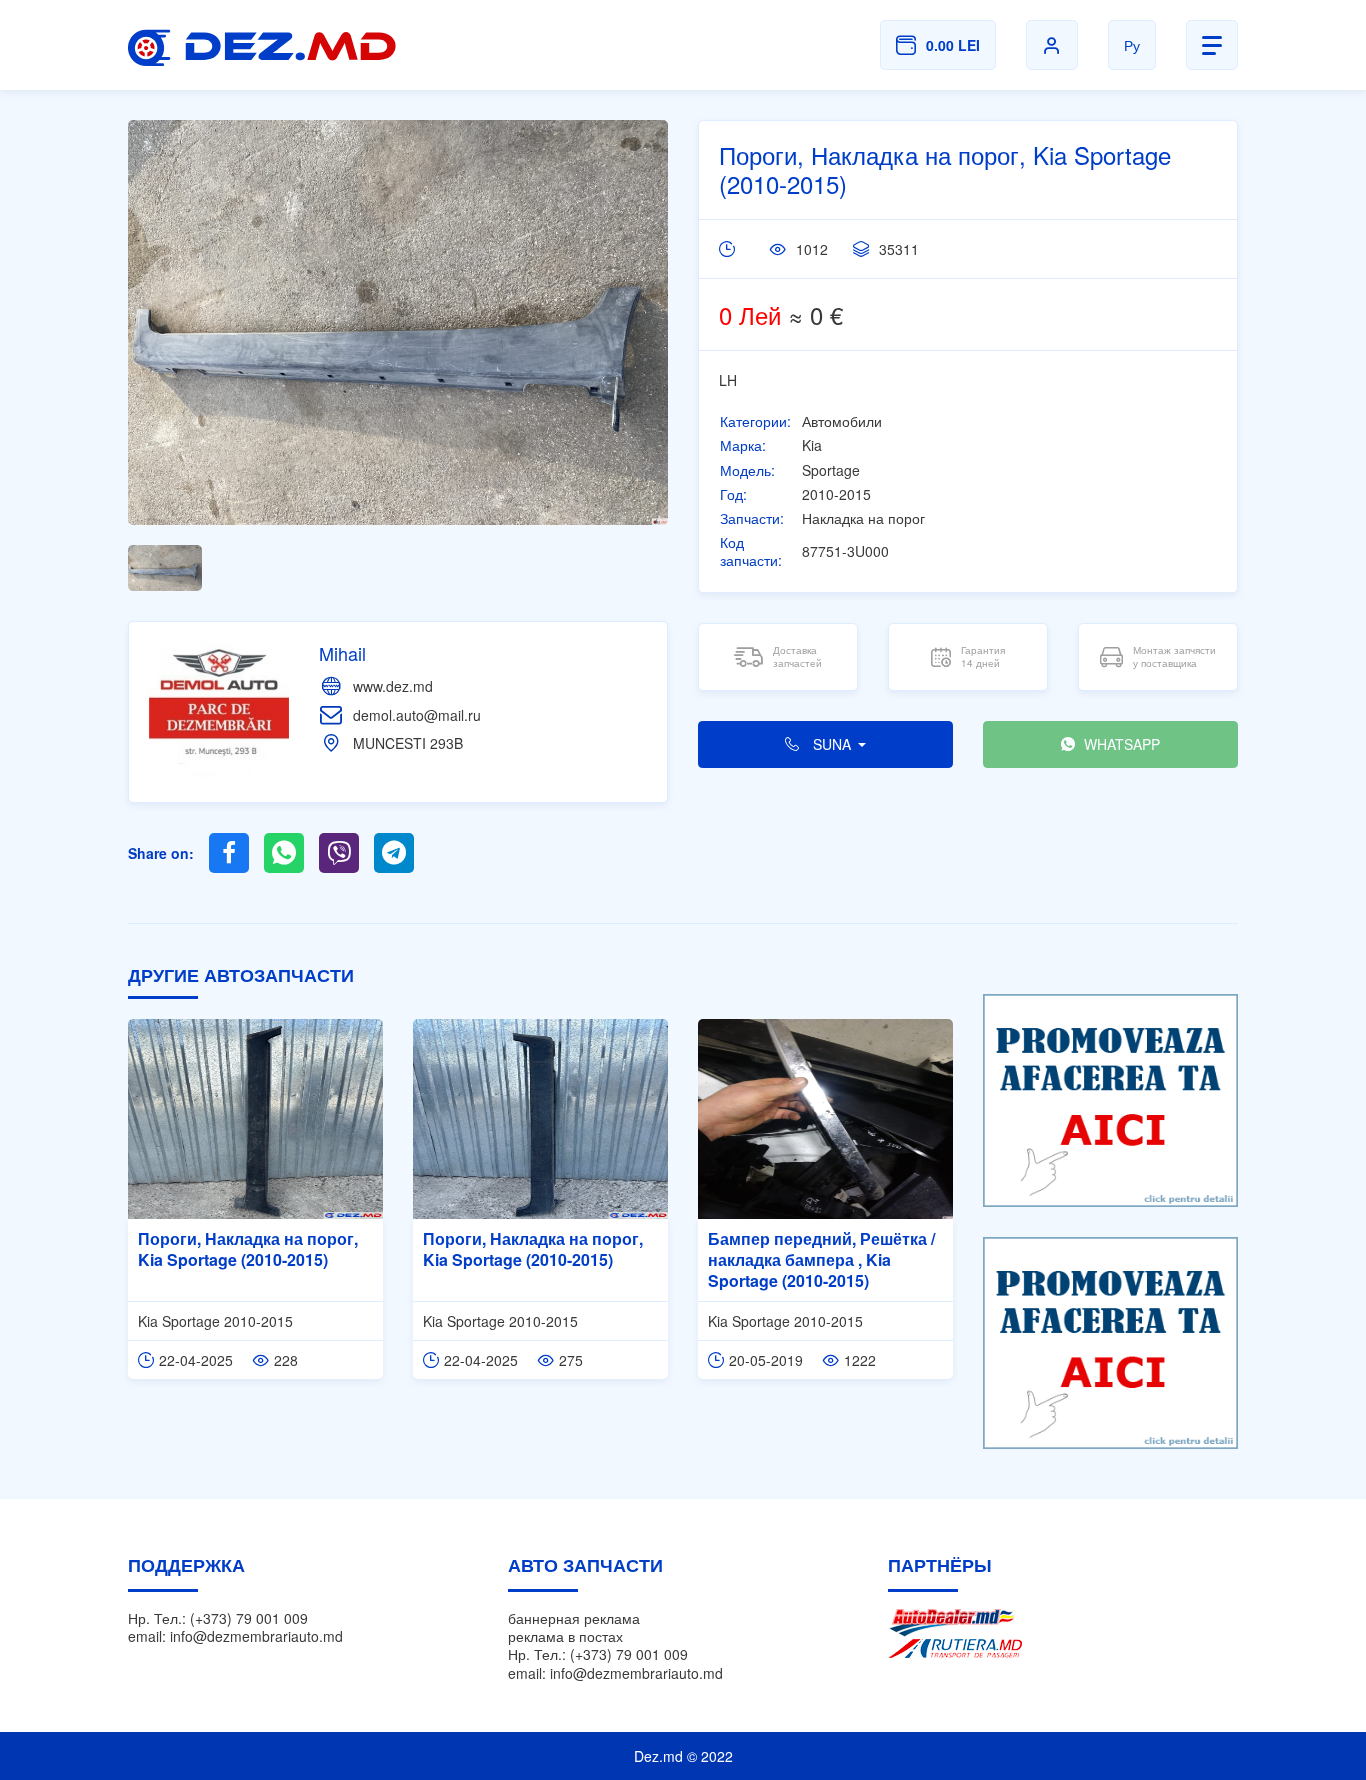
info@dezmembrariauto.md (256, 1636)
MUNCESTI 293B (408, 743)
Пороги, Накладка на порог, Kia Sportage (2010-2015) (248, 1249)
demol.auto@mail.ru (417, 715)
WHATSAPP (1120, 744)
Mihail (342, 653)
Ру (1132, 45)
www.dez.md (393, 686)
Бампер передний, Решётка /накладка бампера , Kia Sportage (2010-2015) (821, 1259)
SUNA (832, 744)
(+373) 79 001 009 (249, 1618)
